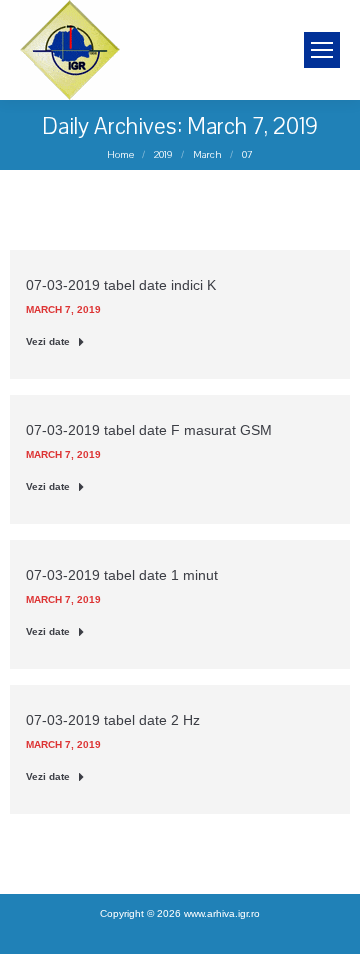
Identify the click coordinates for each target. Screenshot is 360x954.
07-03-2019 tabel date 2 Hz (113, 720)
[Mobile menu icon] (322, 50)
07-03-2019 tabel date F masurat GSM (149, 430)
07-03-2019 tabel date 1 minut (122, 575)
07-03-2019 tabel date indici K (121, 285)
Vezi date (48, 341)
